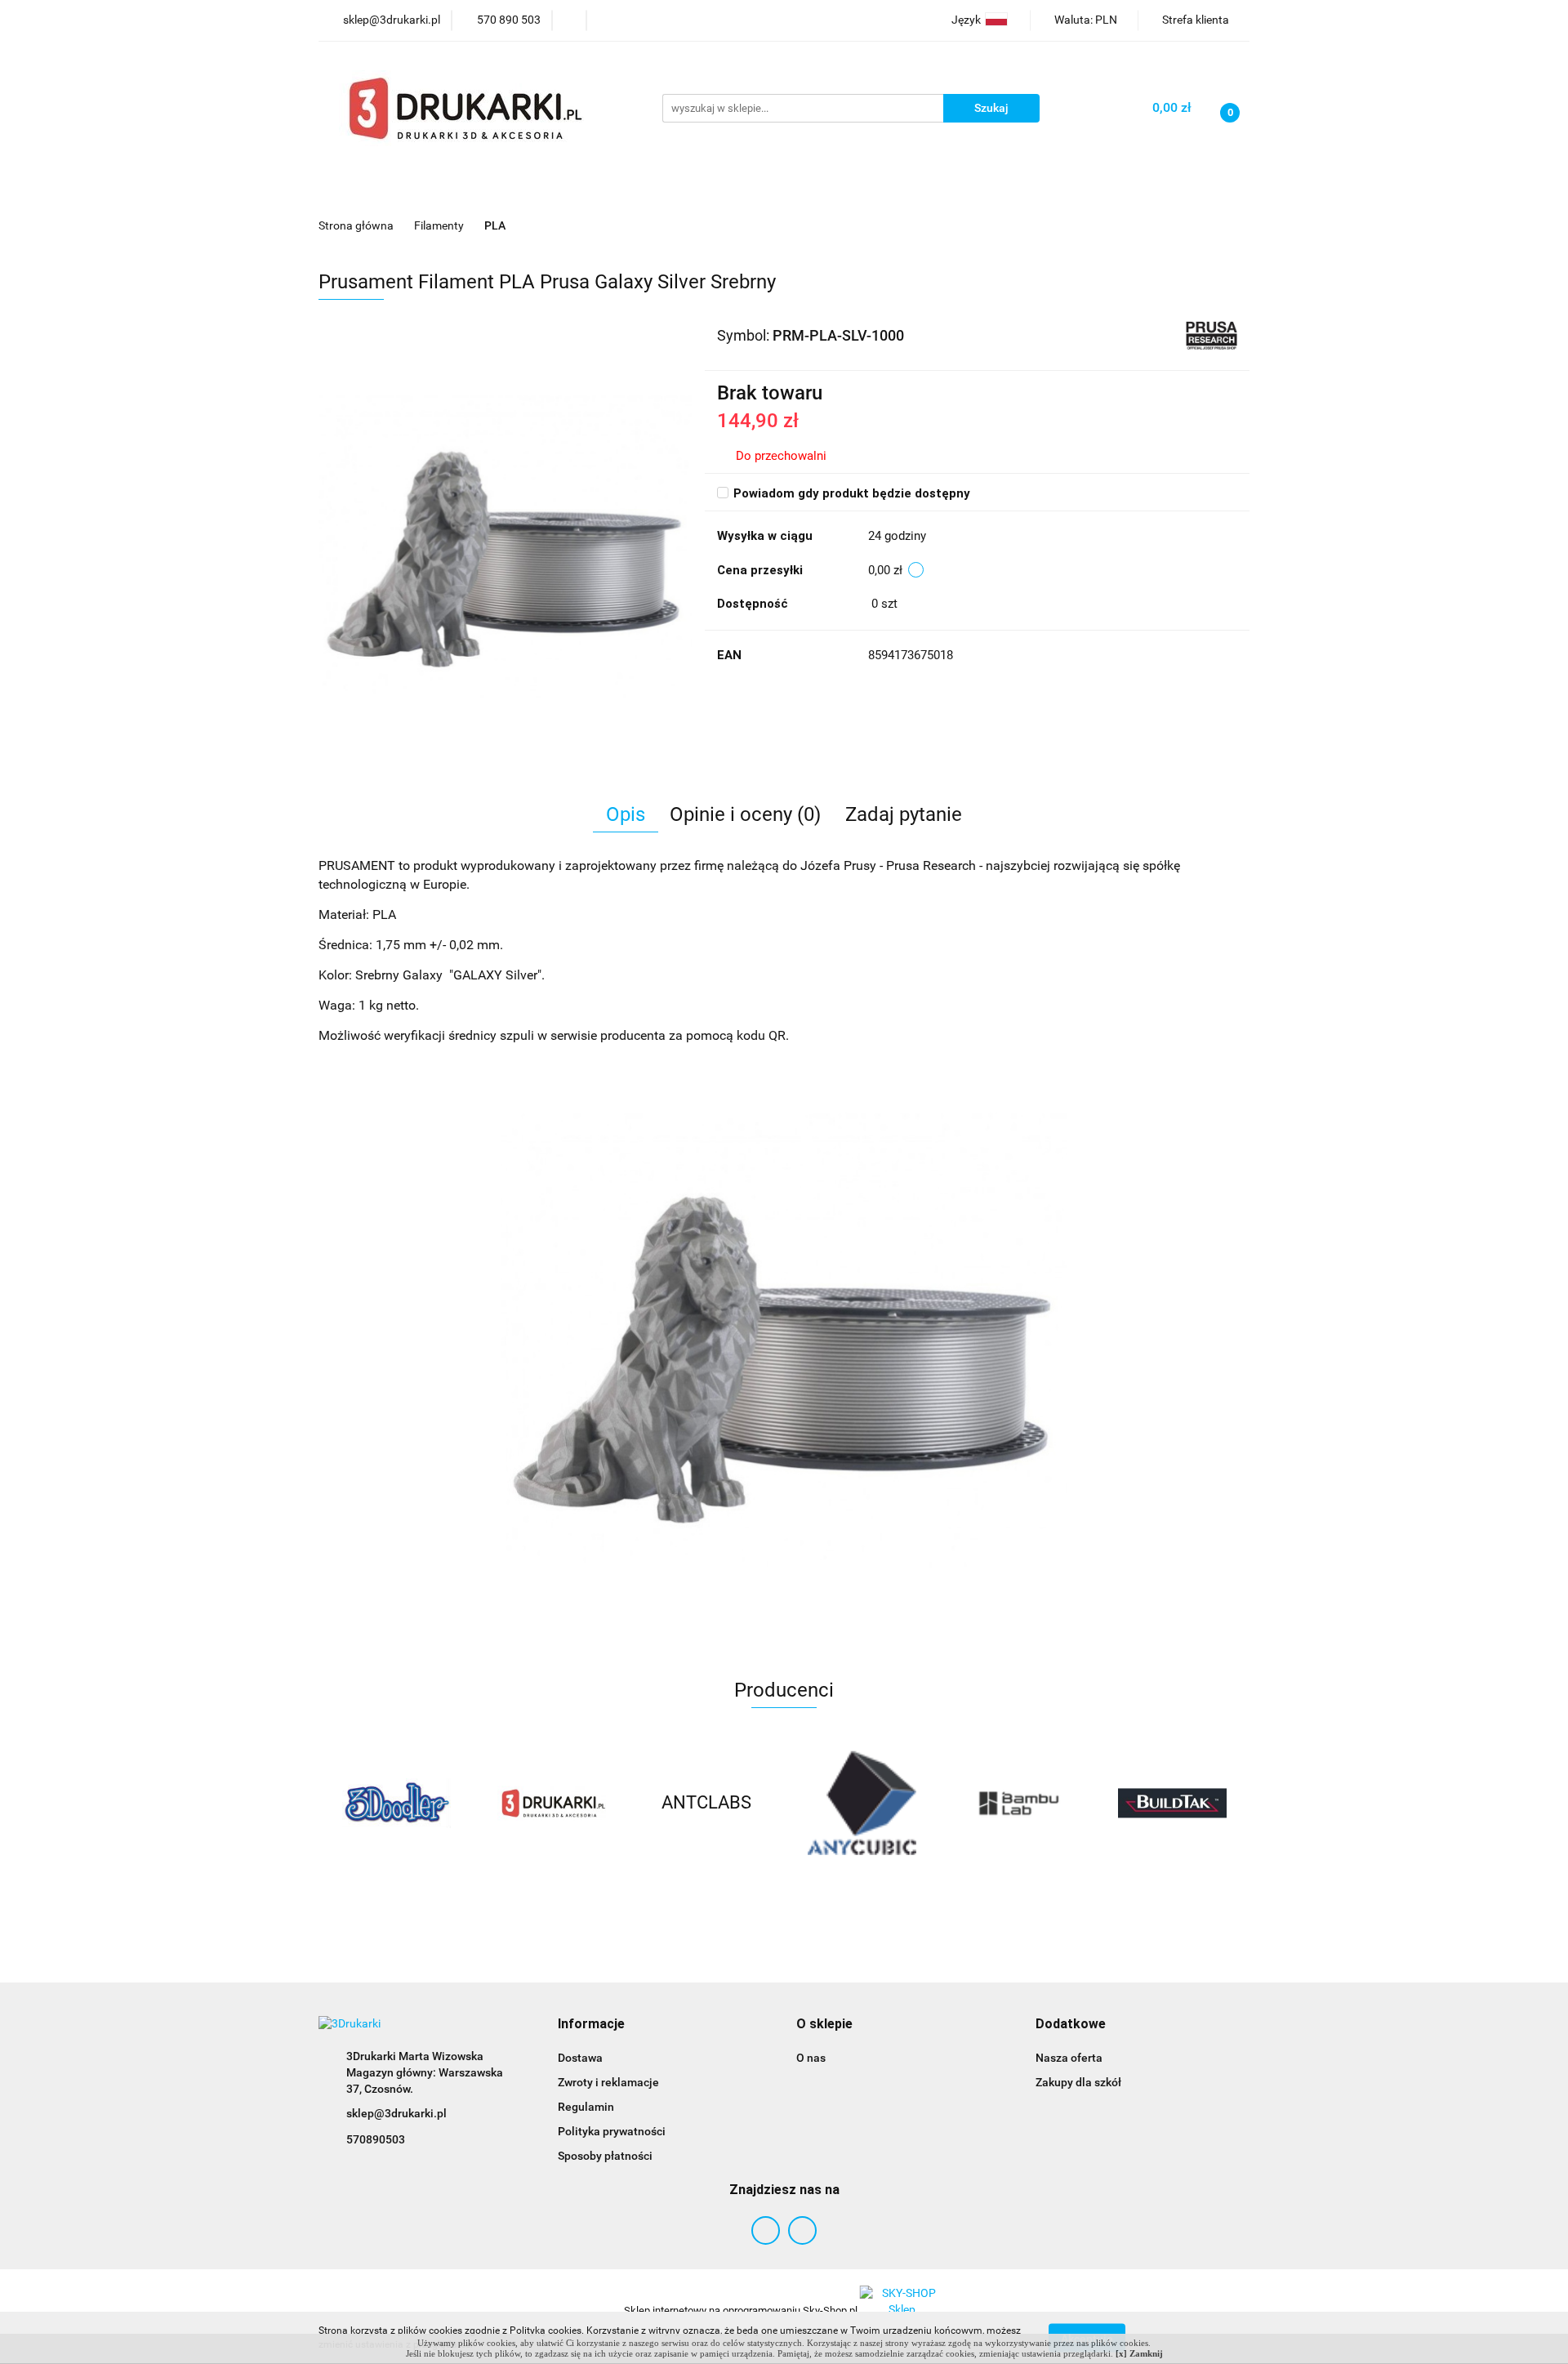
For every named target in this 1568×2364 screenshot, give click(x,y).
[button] (591, 2025)
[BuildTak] (1172, 1803)
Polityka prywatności (612, 2131)
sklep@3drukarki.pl (396, 2113)
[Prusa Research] (1212, 334)
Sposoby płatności (605, 2156)
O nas (811, 2058)
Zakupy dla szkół (1078, 2082)
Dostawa (580, 2058)
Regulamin (586, 2107)
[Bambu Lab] (1017, 1803)
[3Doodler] (396, 1803)
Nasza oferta (1069, 2058)
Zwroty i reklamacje (608, 2082)
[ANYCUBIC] (862, 1803)
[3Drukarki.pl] (551, 1803)
